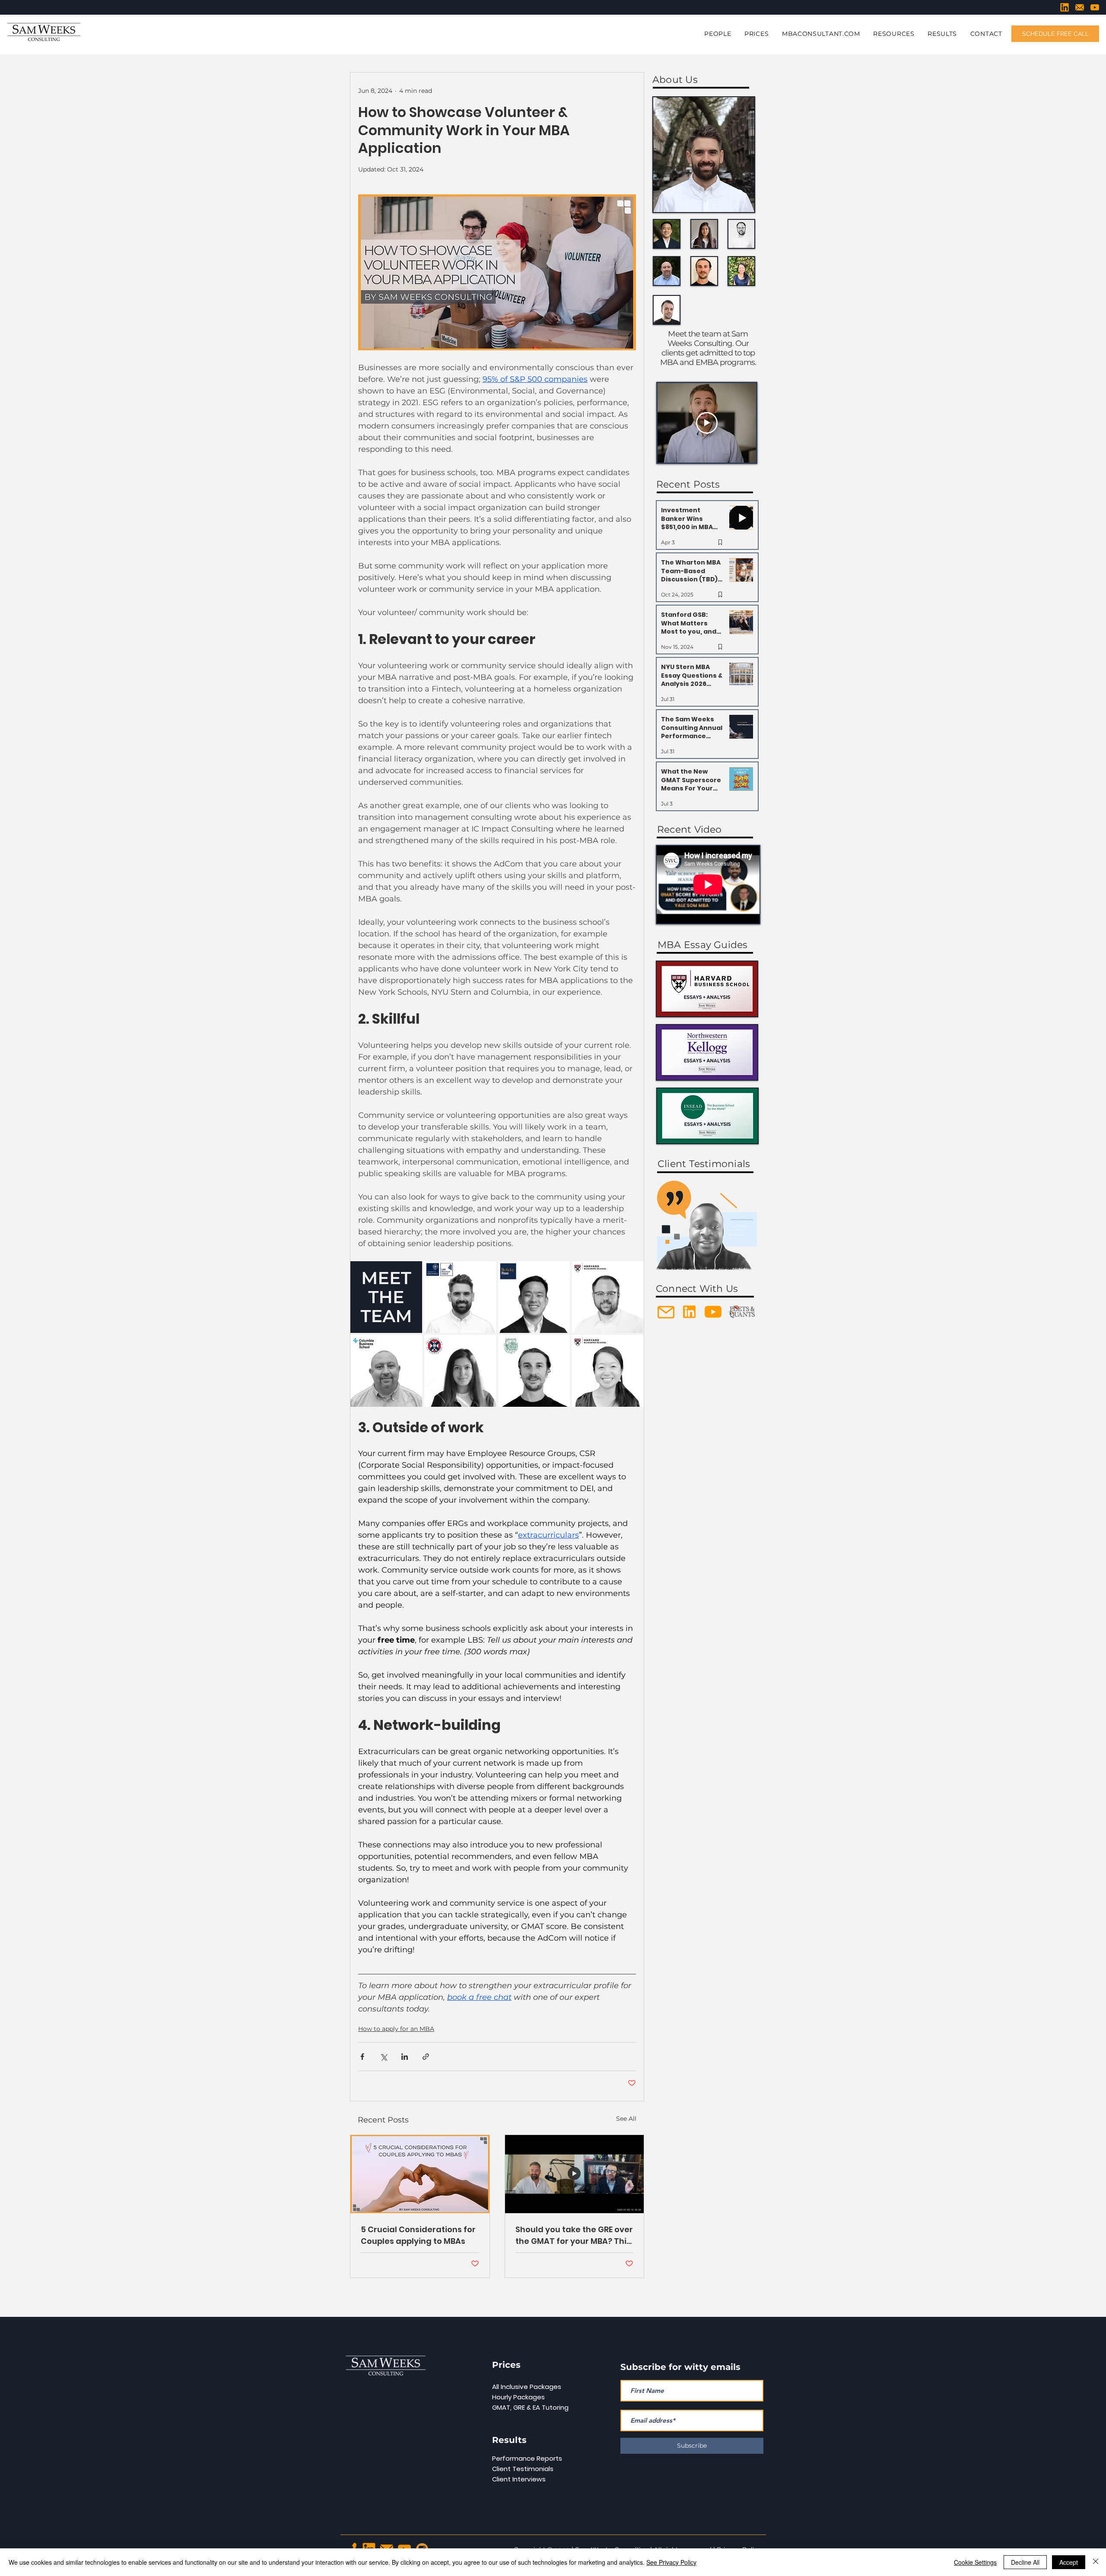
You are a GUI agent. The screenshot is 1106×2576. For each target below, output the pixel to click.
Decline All (1025, 2562)
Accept (1069, 2562)
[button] (689, 1186)
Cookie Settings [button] (975, 2562)
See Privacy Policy (671, 2562)
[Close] (1096, 2562)
